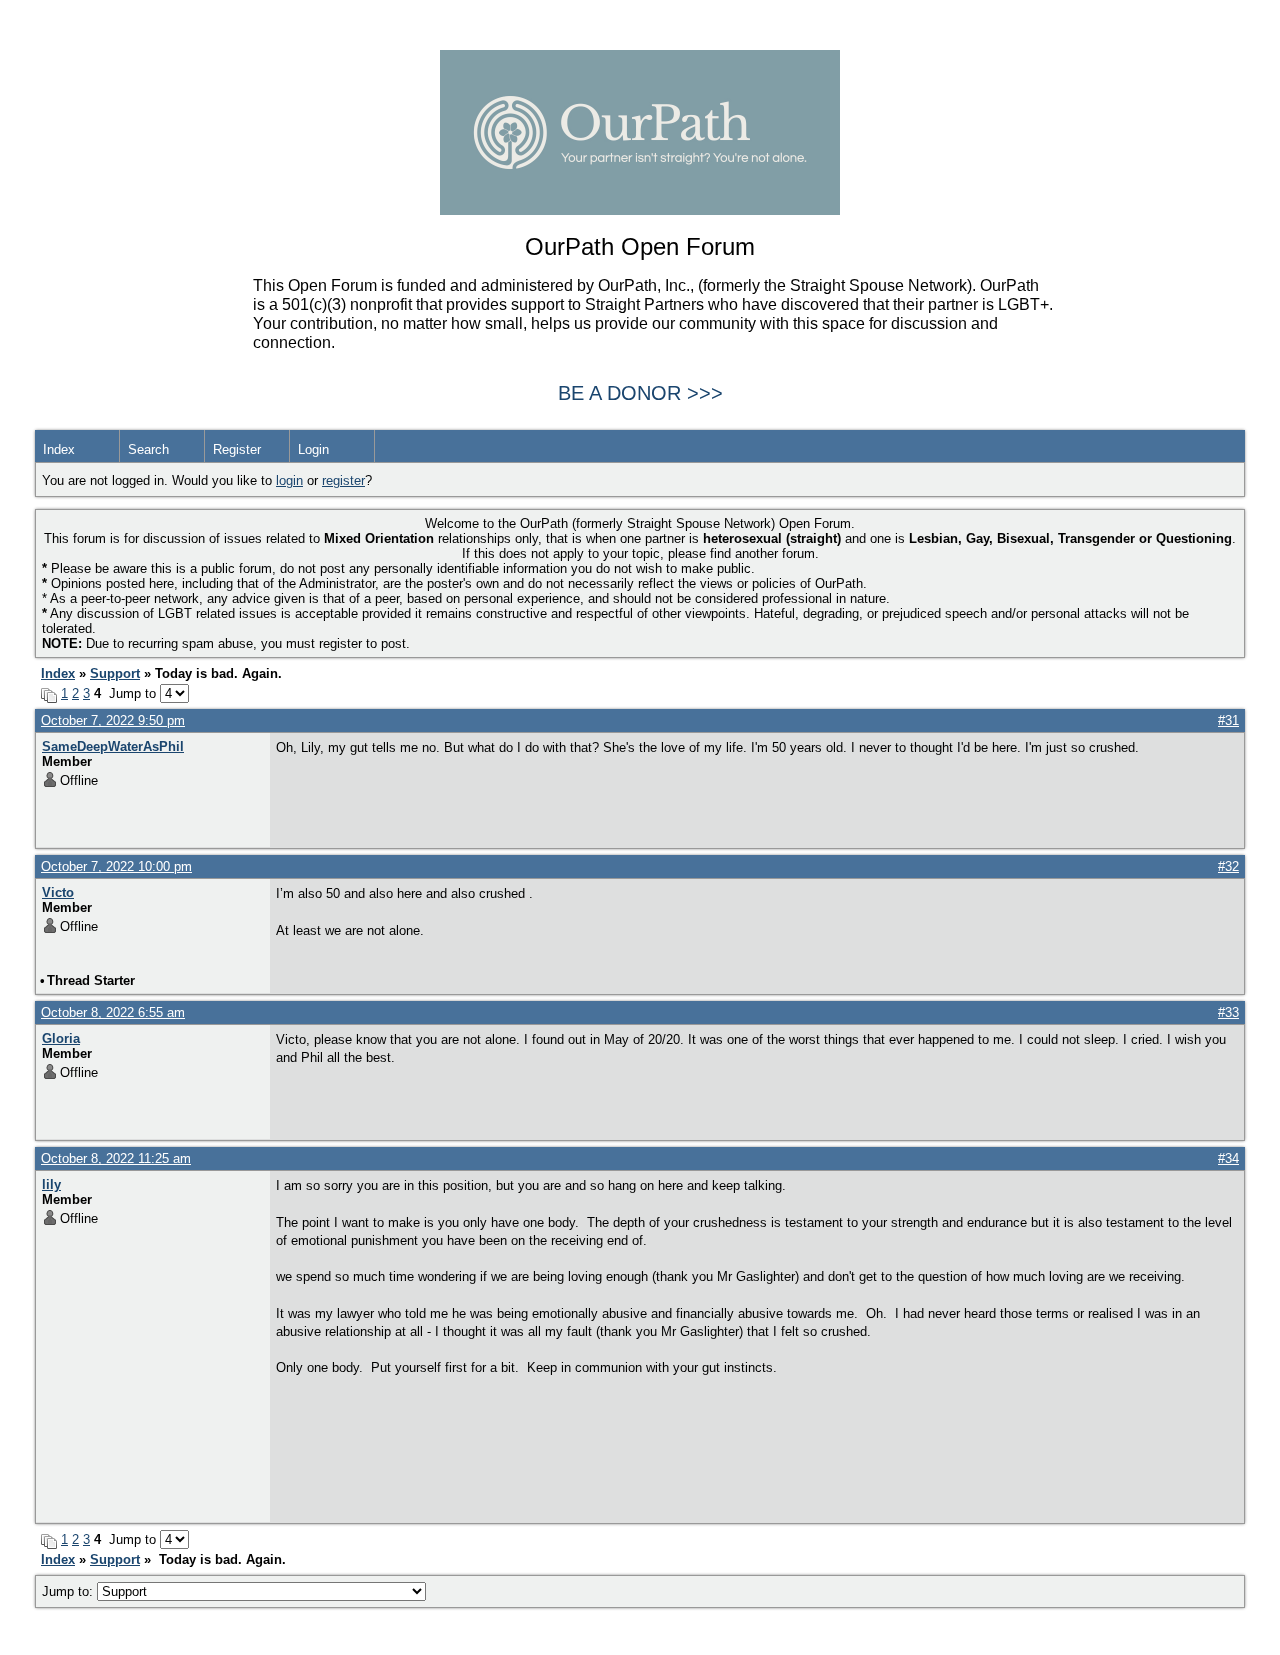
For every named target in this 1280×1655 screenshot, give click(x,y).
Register (237, 449)
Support (115, 673)
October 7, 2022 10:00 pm (116, 866)
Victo (58, 892)
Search (148, 449)
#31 (1228, 720)
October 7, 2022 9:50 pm (113, 720)
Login (313, 449)
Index (59, 449)
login (289, 480)
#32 (1228, 866)
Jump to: (69, 1591)
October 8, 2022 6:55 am (113, 1012)
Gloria (61, 1038)
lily (51, 1184)
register (343, 480)
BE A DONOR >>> (640, 393)
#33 (1228, 1012)
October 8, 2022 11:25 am (116, 1158)
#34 (1228, 1158)
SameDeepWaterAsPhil (113, 746)
